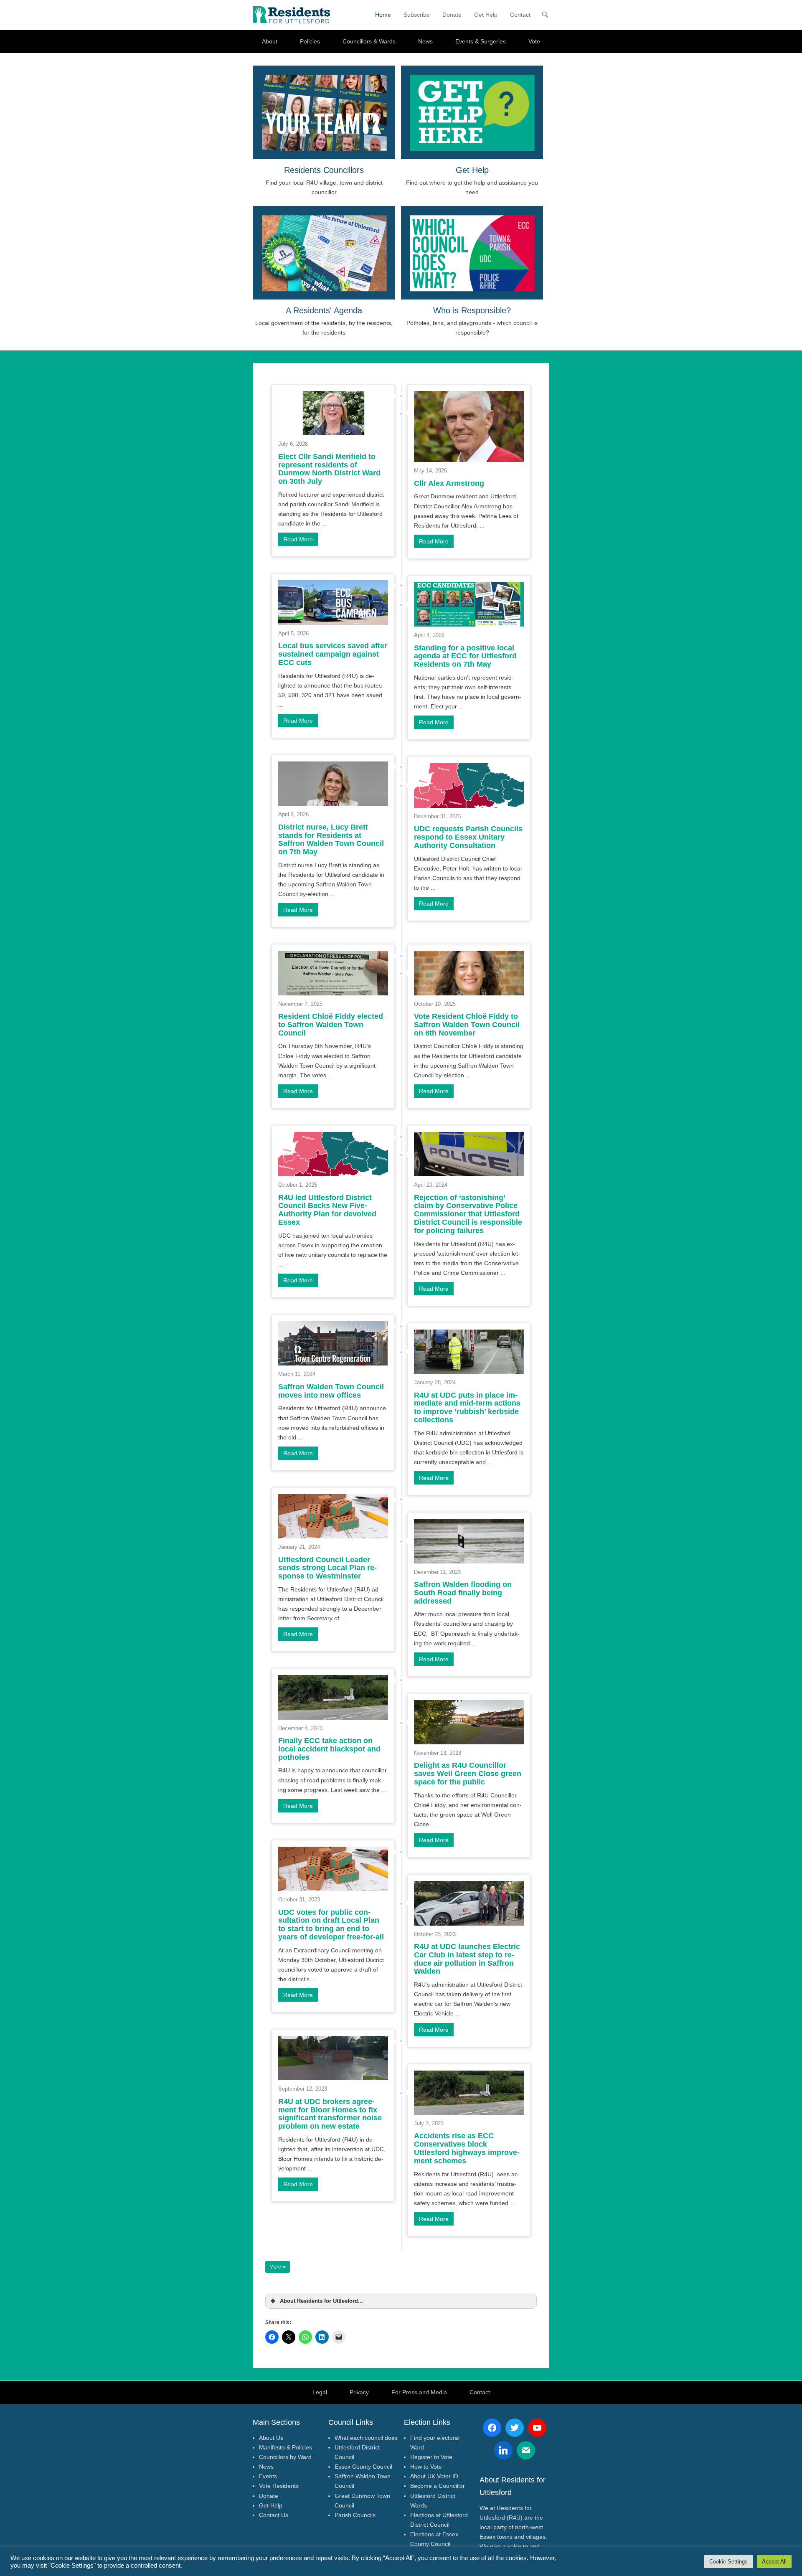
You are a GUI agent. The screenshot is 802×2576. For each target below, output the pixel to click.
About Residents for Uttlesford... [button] (321, 2301)
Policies (310, 41)
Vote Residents (279, 2486)
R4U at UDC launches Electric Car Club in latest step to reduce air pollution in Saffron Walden (467, 1959)
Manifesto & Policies (286, 2447)
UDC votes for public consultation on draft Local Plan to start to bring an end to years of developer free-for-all (331, 1925)
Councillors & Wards (369, 41)
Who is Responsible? (472, 310)
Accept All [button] (774, 2562)
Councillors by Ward (285, 2457)
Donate (452, 15)
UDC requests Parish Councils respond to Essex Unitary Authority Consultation (468, 837)
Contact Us (274, 2515)
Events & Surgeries (481, 41)
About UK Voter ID (434, 2476)
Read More (298, 539)
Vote (534, 41)
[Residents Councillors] (324, 112)
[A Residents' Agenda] (324, 253)
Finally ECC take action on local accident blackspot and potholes (329, 1749)
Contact (520, 15)
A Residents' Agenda (324, 310)
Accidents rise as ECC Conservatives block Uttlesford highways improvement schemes (467, 2148)
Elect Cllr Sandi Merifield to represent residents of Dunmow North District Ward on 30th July (329, 469)
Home (383, 15)
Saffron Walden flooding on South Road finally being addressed (463, 1593)
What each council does (366, 2438)
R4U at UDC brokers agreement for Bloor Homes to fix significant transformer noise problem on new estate (330, 2114)
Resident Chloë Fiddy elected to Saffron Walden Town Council (331, 1025)
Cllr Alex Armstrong (449, 483)
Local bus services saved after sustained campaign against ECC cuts (333, 654)
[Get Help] (472, 112)
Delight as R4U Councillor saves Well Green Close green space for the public (468, 1774)
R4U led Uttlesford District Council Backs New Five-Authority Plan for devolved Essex (327, 1210)
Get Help (486, 15)
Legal (320, 2392)
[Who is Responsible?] (472, 253)
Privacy (359, 2392)
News (425, 41)
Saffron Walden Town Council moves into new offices (331, 1391)
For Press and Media (419, 2392)
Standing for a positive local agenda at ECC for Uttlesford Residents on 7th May (465, 656)
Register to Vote (431, 2457)
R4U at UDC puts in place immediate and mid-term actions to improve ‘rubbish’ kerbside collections (467, 1407)
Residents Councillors (324, 170)
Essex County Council (363, 2467)
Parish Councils (355, 2515)
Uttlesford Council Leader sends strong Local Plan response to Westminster (327, 1568)
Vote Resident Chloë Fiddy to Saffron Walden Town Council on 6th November (467, 1025)
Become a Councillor (438, 2486)
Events (268, 2476)
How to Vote (426, 2467)
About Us (271, 2438)
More (276, 2267)
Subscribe (417, 15)
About (270, 41)
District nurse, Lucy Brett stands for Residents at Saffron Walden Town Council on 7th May (331, 839)
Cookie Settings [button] (728, 2562)
